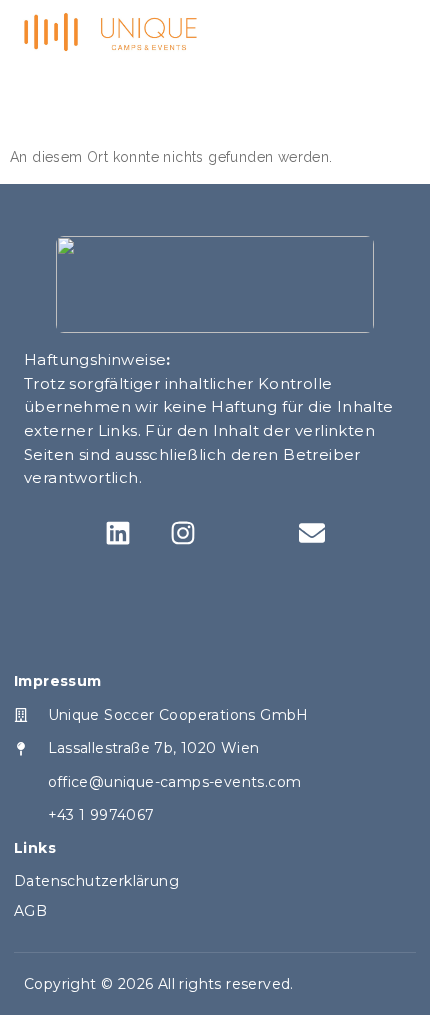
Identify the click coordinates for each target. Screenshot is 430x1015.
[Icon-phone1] (247, 532)
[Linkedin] (118, 532)
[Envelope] (311, 532)
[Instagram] (182, 532)
